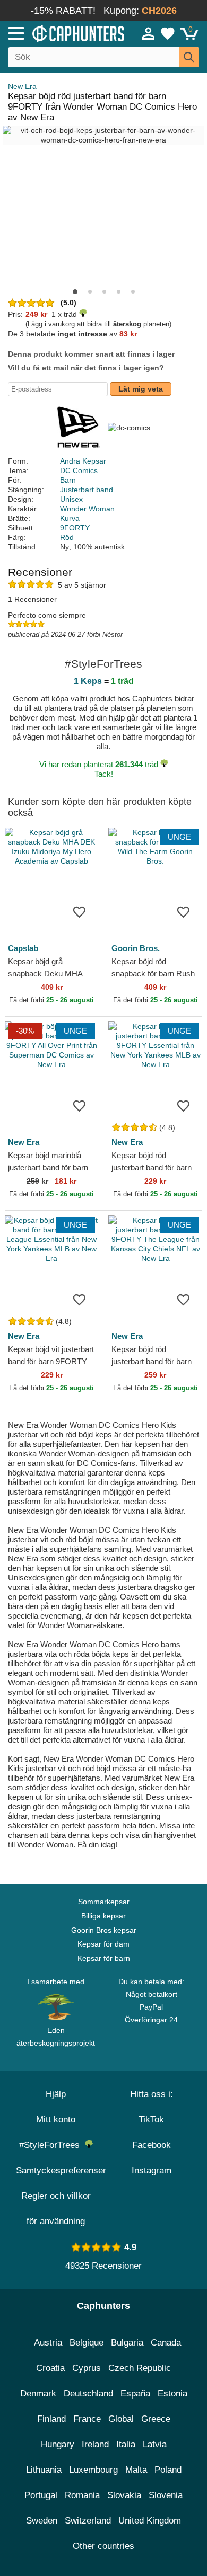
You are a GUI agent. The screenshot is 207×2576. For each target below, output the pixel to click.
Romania (82, 2495)
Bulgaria (127, 2343)
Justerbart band (87, 490)
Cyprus (87, 2368)
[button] (75, 292)
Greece (156, 2419)
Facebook (152, 2145)
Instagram (152, 2170)
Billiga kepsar (103, 1916)
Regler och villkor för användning (56, 2209)
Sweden (42, 2521)
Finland (51, 2419)
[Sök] (189, 57)
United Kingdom (150, 2521)
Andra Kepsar (83, 461)
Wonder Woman (87, 509)
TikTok (151, 2120)
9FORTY (75, 528)
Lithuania (44, 2470)
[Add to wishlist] (79, 911)
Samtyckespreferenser (61, 2170)
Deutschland (88, 2393)
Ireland (95, 2444)
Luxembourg (93, 2470)
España (135, 2393)
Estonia (172, 2393)
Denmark (38, 2393)
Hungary (58, 2444)
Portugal (41, 2495)
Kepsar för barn (104, 1958)
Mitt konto (56, 2120)
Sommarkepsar (104, 1902)
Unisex (71, 499)
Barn (68, 480)
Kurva (70, 518)
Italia (126, 2444)
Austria (48, 2343)
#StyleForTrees (52, 2145)
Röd (67, 537)
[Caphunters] (61, 33)
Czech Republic (140, 2368)
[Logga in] (149, 33)
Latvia (155, 2444)
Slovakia (124, 2495)
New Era (22, 86)
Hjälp (56, 2094)
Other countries (103, 2546)
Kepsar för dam (103, 1944)
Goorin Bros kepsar (104, 1930)
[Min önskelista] (168, 33)
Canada (166, 2343)
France (87, 2419)
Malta (136, 2470)
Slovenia (166, 2495)
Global (121, 2419)
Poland (168, 2470)
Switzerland (88, 2521)
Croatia (50, 2368)
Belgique (87, 2343)
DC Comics (79, 470)
